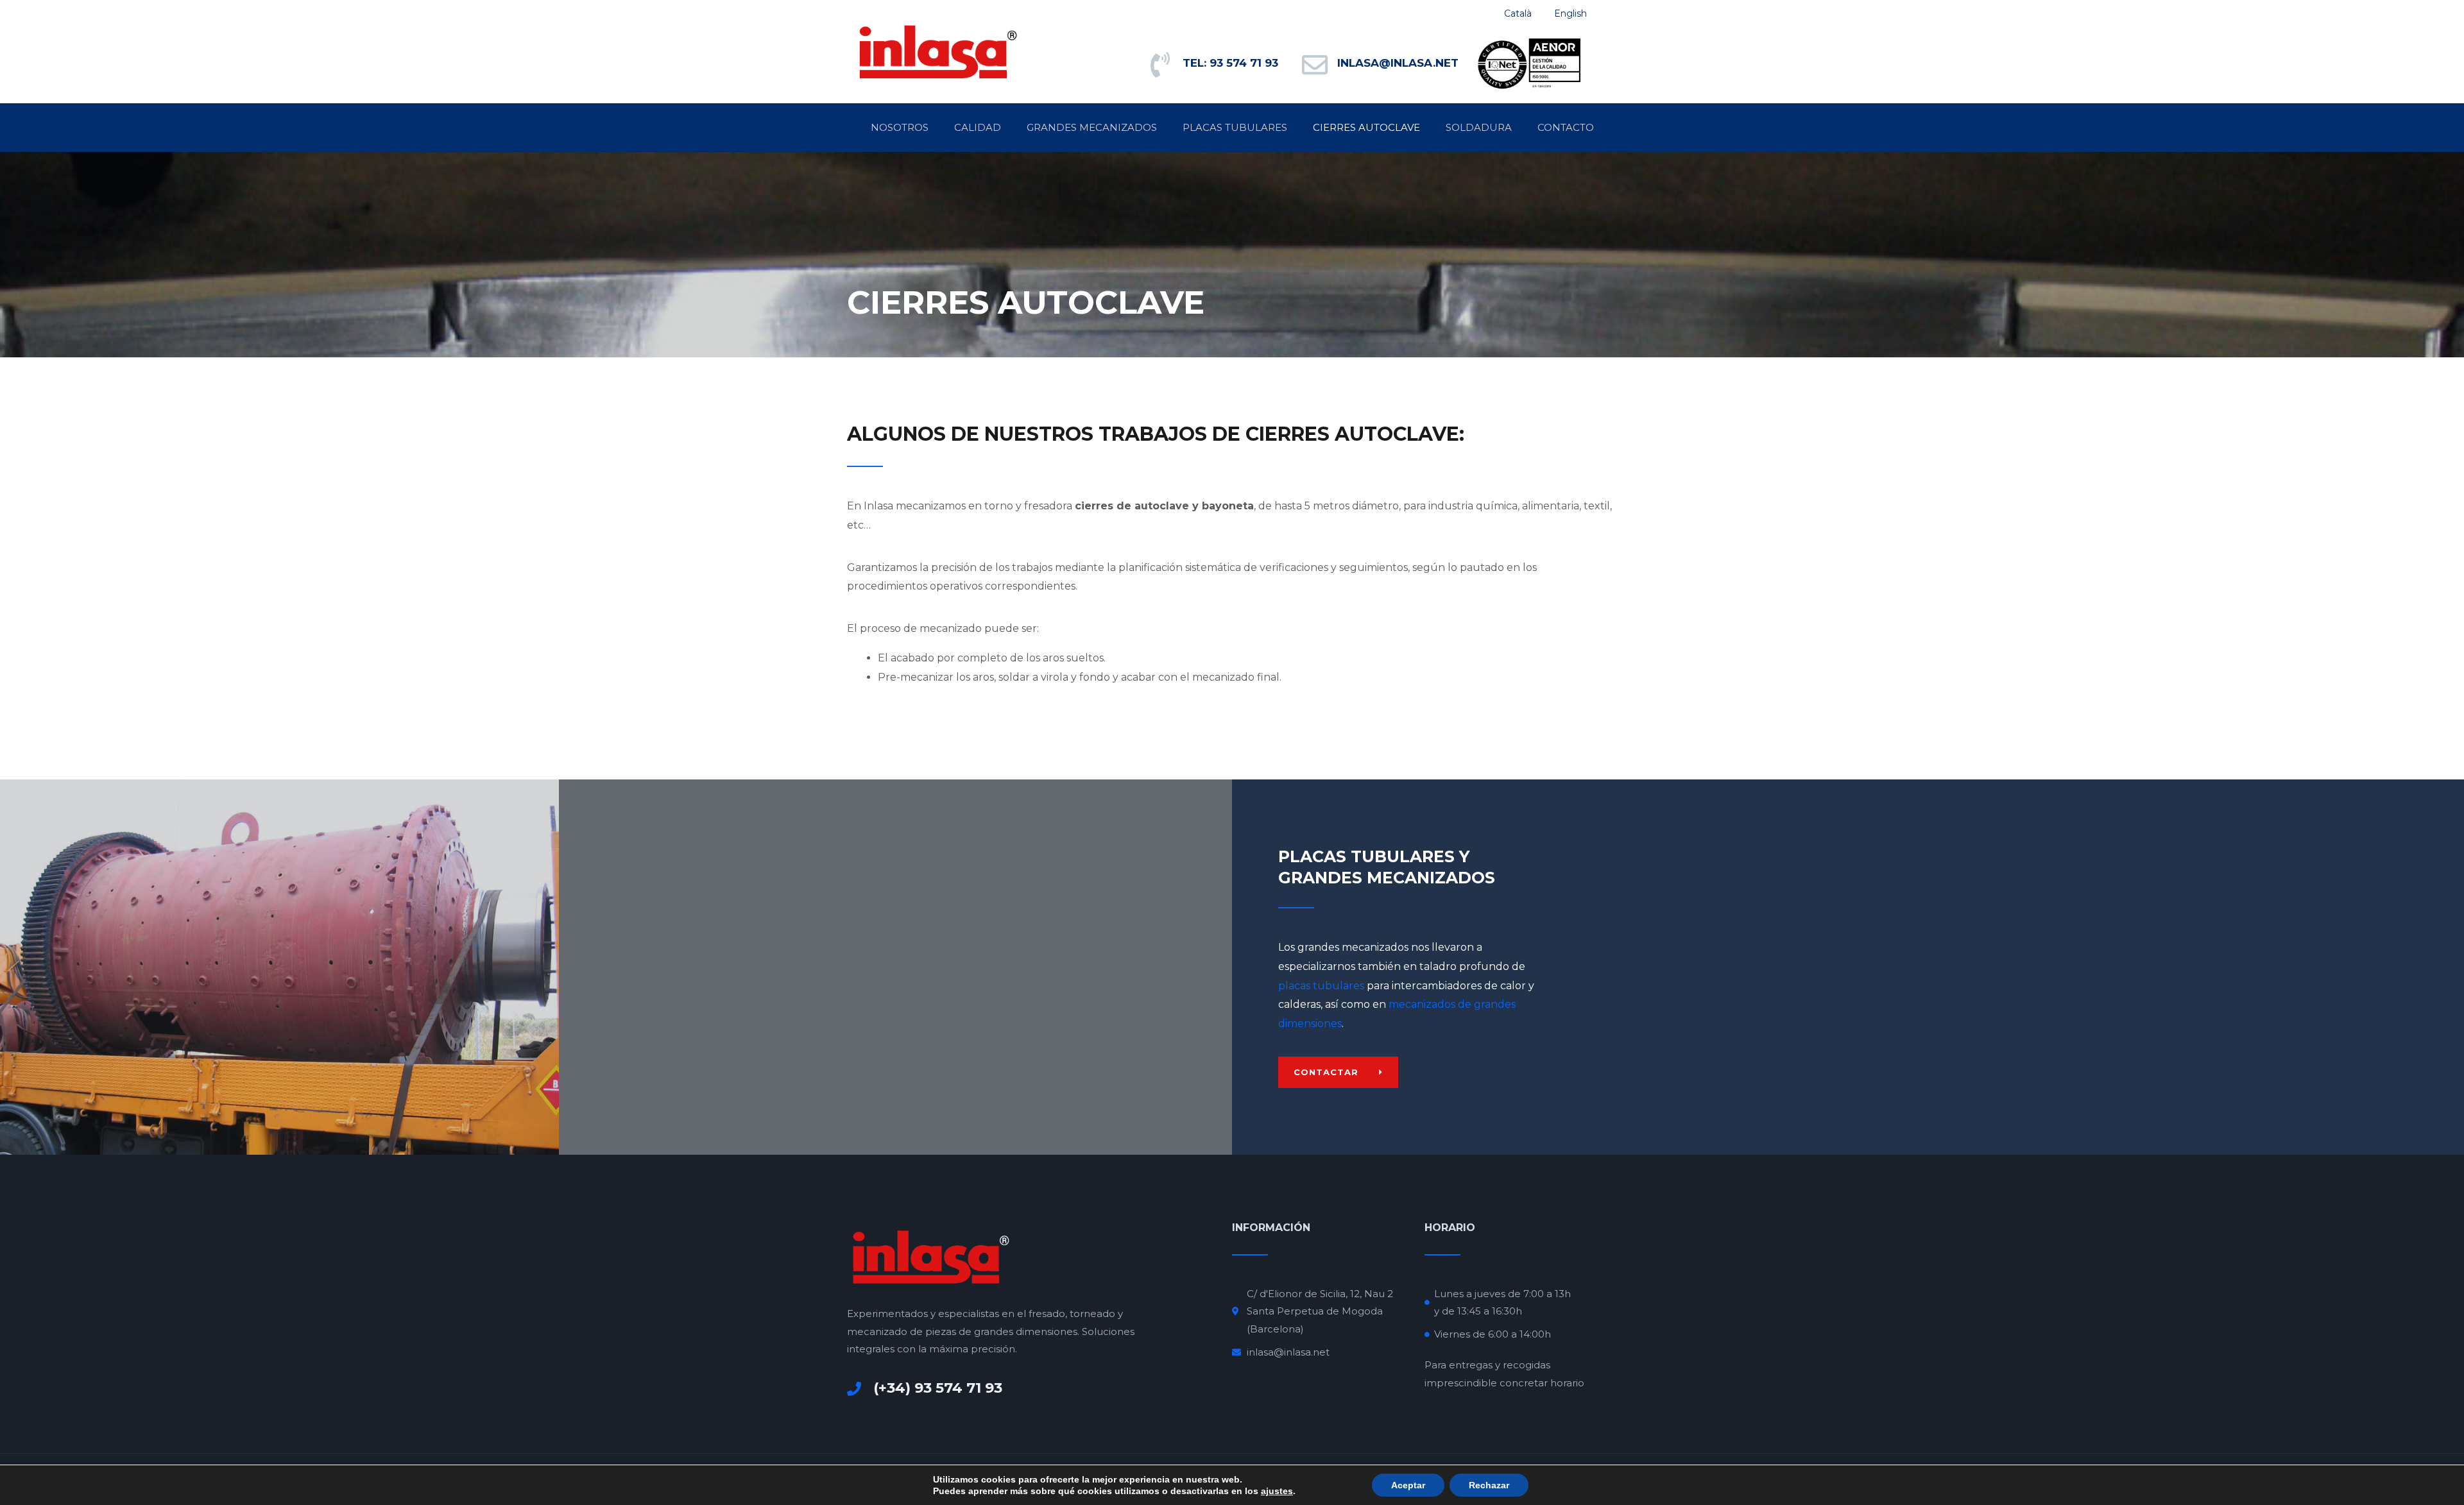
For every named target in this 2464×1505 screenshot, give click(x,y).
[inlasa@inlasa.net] (1315, 65)
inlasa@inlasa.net (1398, 63)
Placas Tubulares (1235, 127)
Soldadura (1479, 127)
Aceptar (1408, 1485)
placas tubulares (1321, 986)
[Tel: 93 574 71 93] (1160, 65)
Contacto (1566, 127)
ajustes (1277, 1491)
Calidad (978, 127)
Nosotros (900, 127)
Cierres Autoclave (1366, 127)
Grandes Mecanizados (1092, 127)
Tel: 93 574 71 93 (1230, 63)
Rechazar (1489, 1485)
